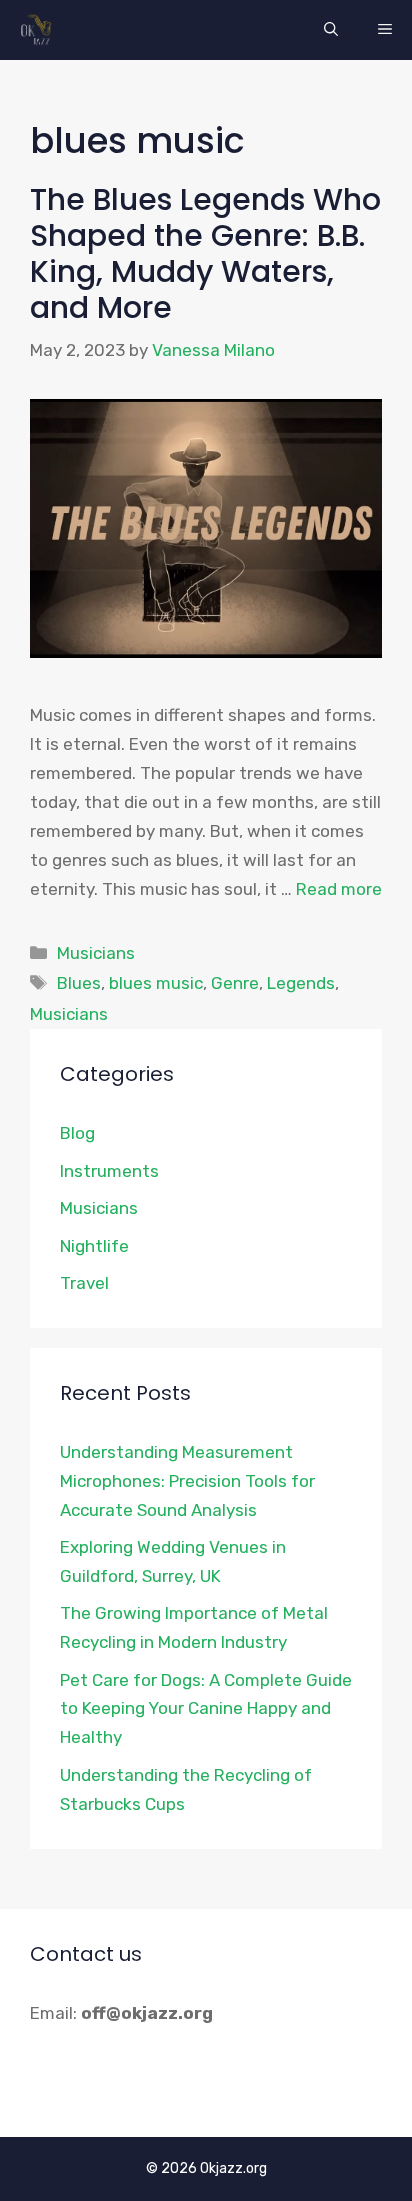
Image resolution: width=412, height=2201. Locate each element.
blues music (156, 983)
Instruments (109, 1171)
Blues (79, 983)
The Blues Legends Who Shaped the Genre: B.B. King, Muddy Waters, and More (205, 253)
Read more (339, 889)
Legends (301, 983)
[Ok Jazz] (39, 30)
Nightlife (94, 1246)
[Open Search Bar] (331, 30)
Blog (77, 1133)
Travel (84, 1283)
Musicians (96, 953)
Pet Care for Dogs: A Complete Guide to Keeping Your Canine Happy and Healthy (206, 1709)
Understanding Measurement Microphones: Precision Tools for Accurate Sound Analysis (187, 1481)
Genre (235, 983)
